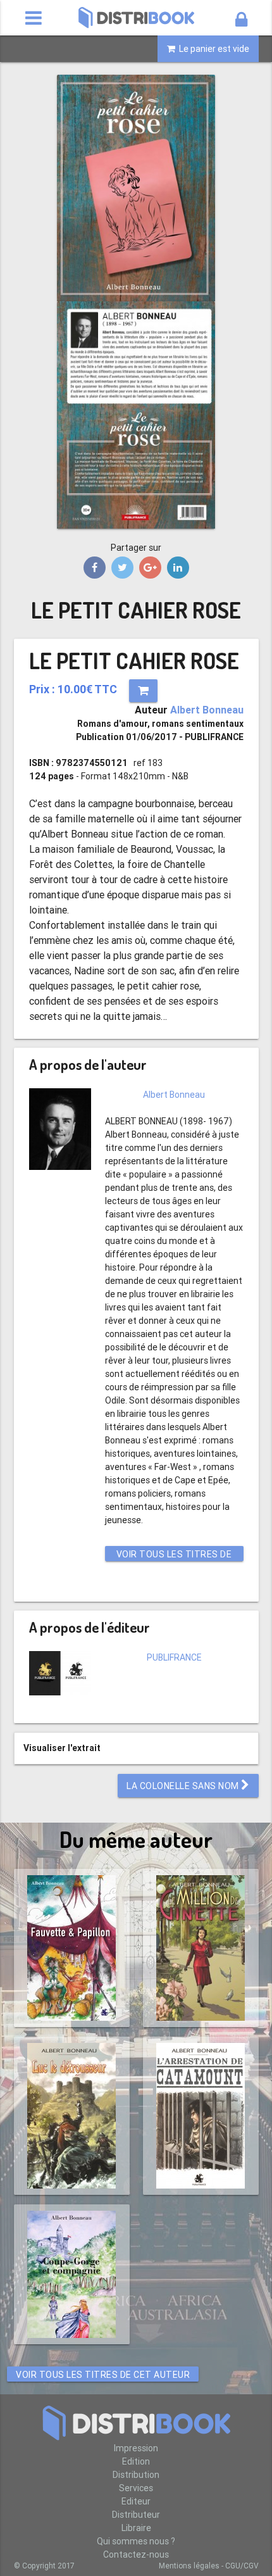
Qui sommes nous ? (136, 2541)
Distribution (136, 2475)
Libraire (136, 2528)
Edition (136, 2461)
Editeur (136, 2501)
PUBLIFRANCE (174, 1657)
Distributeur (136, 2515)
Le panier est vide (212, 49)
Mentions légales (189, 2566)
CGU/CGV (242, 2566)
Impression (136, 2448)
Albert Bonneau (207, 710)
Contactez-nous (136, 2554)
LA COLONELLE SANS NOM (184, 1786)
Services (136, 2488)
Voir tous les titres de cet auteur (174, 1555)
